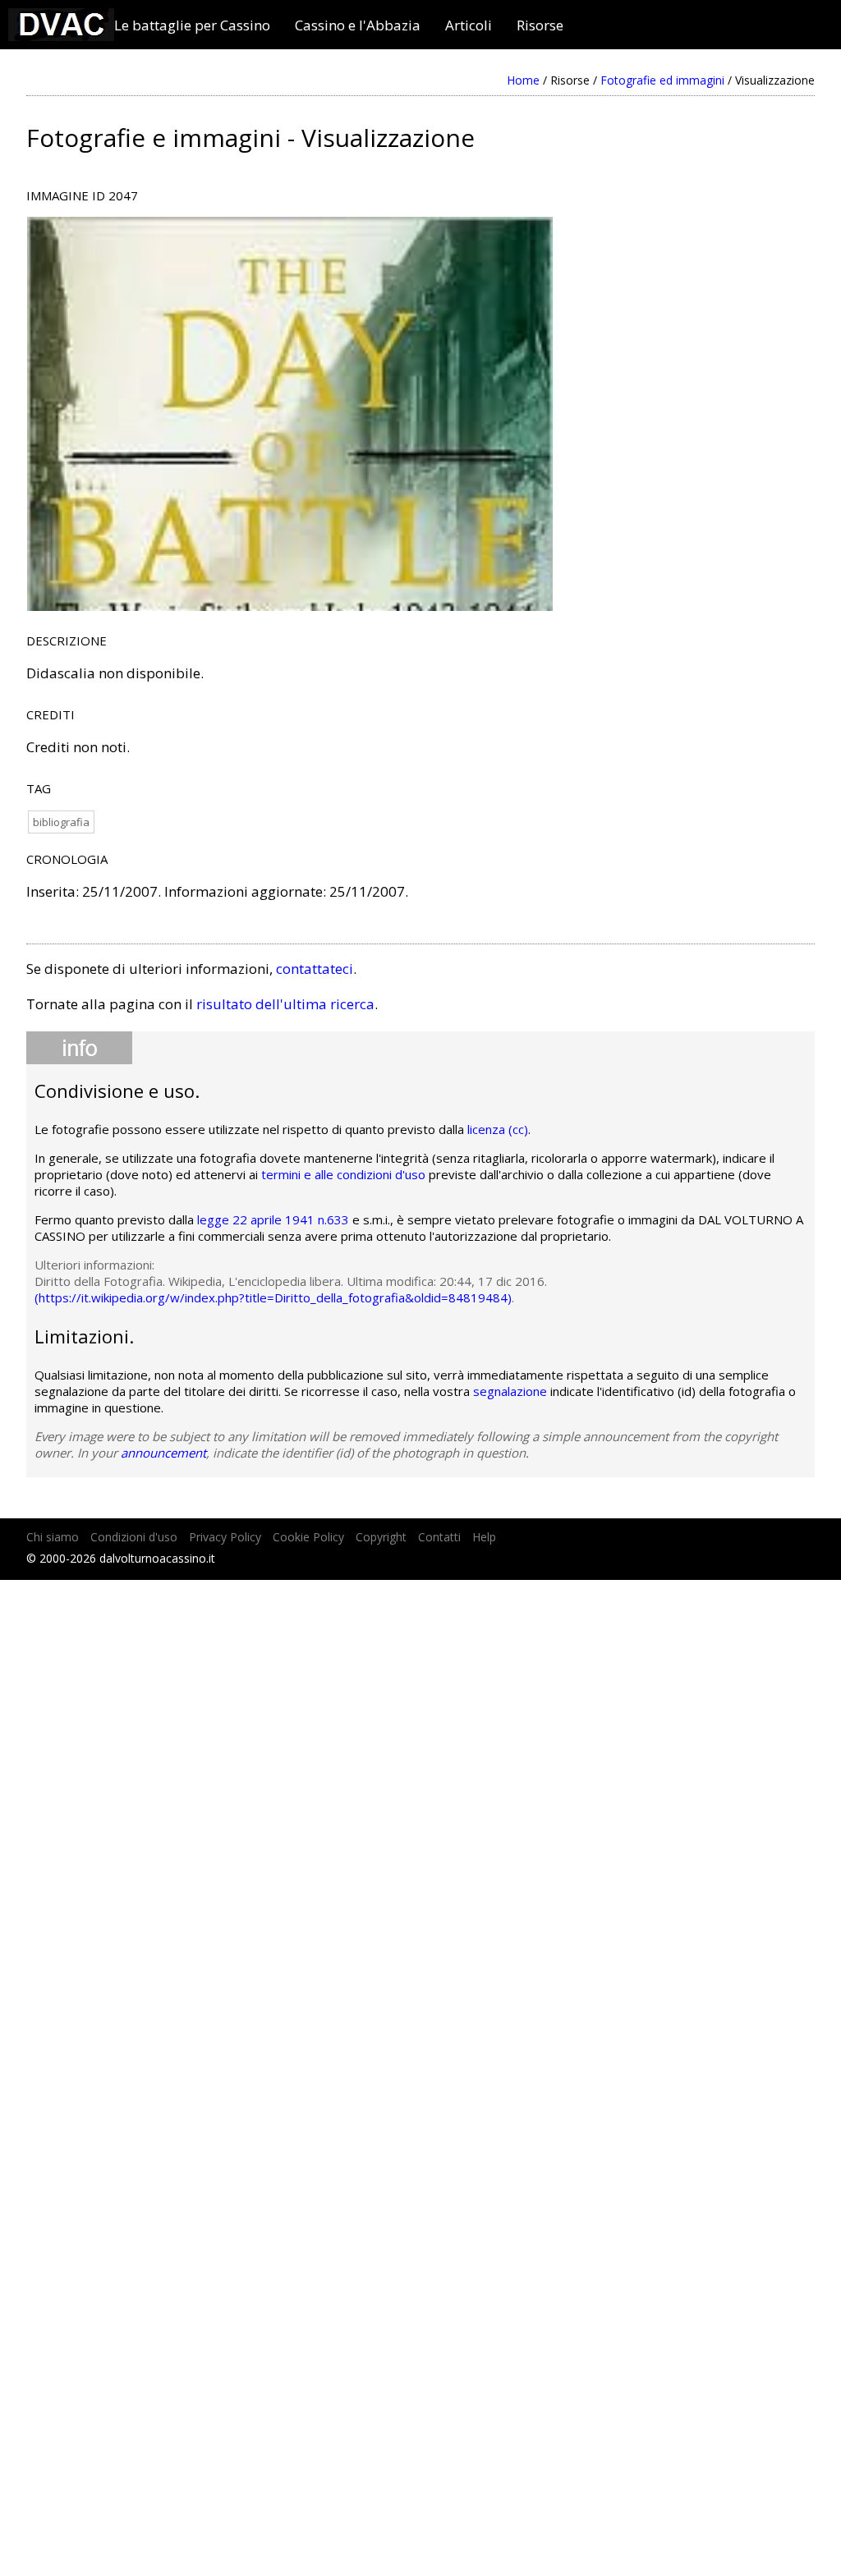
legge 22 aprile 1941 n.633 (273, 1219)
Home (523, 80)
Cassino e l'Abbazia (358, 25)
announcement (163, 1453)
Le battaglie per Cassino (192, 25)
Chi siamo (53, 1537)
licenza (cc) (498, 1129)
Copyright (381, 1537)
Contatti (439, 1537)
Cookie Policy (308, 1537)
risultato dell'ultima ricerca (285, 1004)
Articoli (469, 25)
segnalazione (510, 1391)
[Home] (61, 36)
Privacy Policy (225, 1537)
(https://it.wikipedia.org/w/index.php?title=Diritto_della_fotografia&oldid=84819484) (273, 1297)
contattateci (315, 969)
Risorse (540, 25)
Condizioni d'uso (134, 1537)
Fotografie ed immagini (662, 80)
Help (484, 1537)
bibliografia (61, 822)
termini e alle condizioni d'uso (343, 1174)
